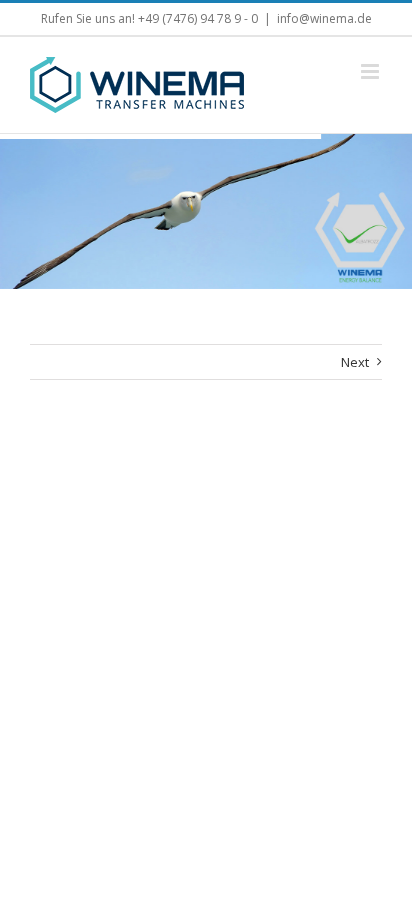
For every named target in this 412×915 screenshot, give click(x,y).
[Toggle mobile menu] (371, 71)
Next (355, 362)
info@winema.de (324, 18)
